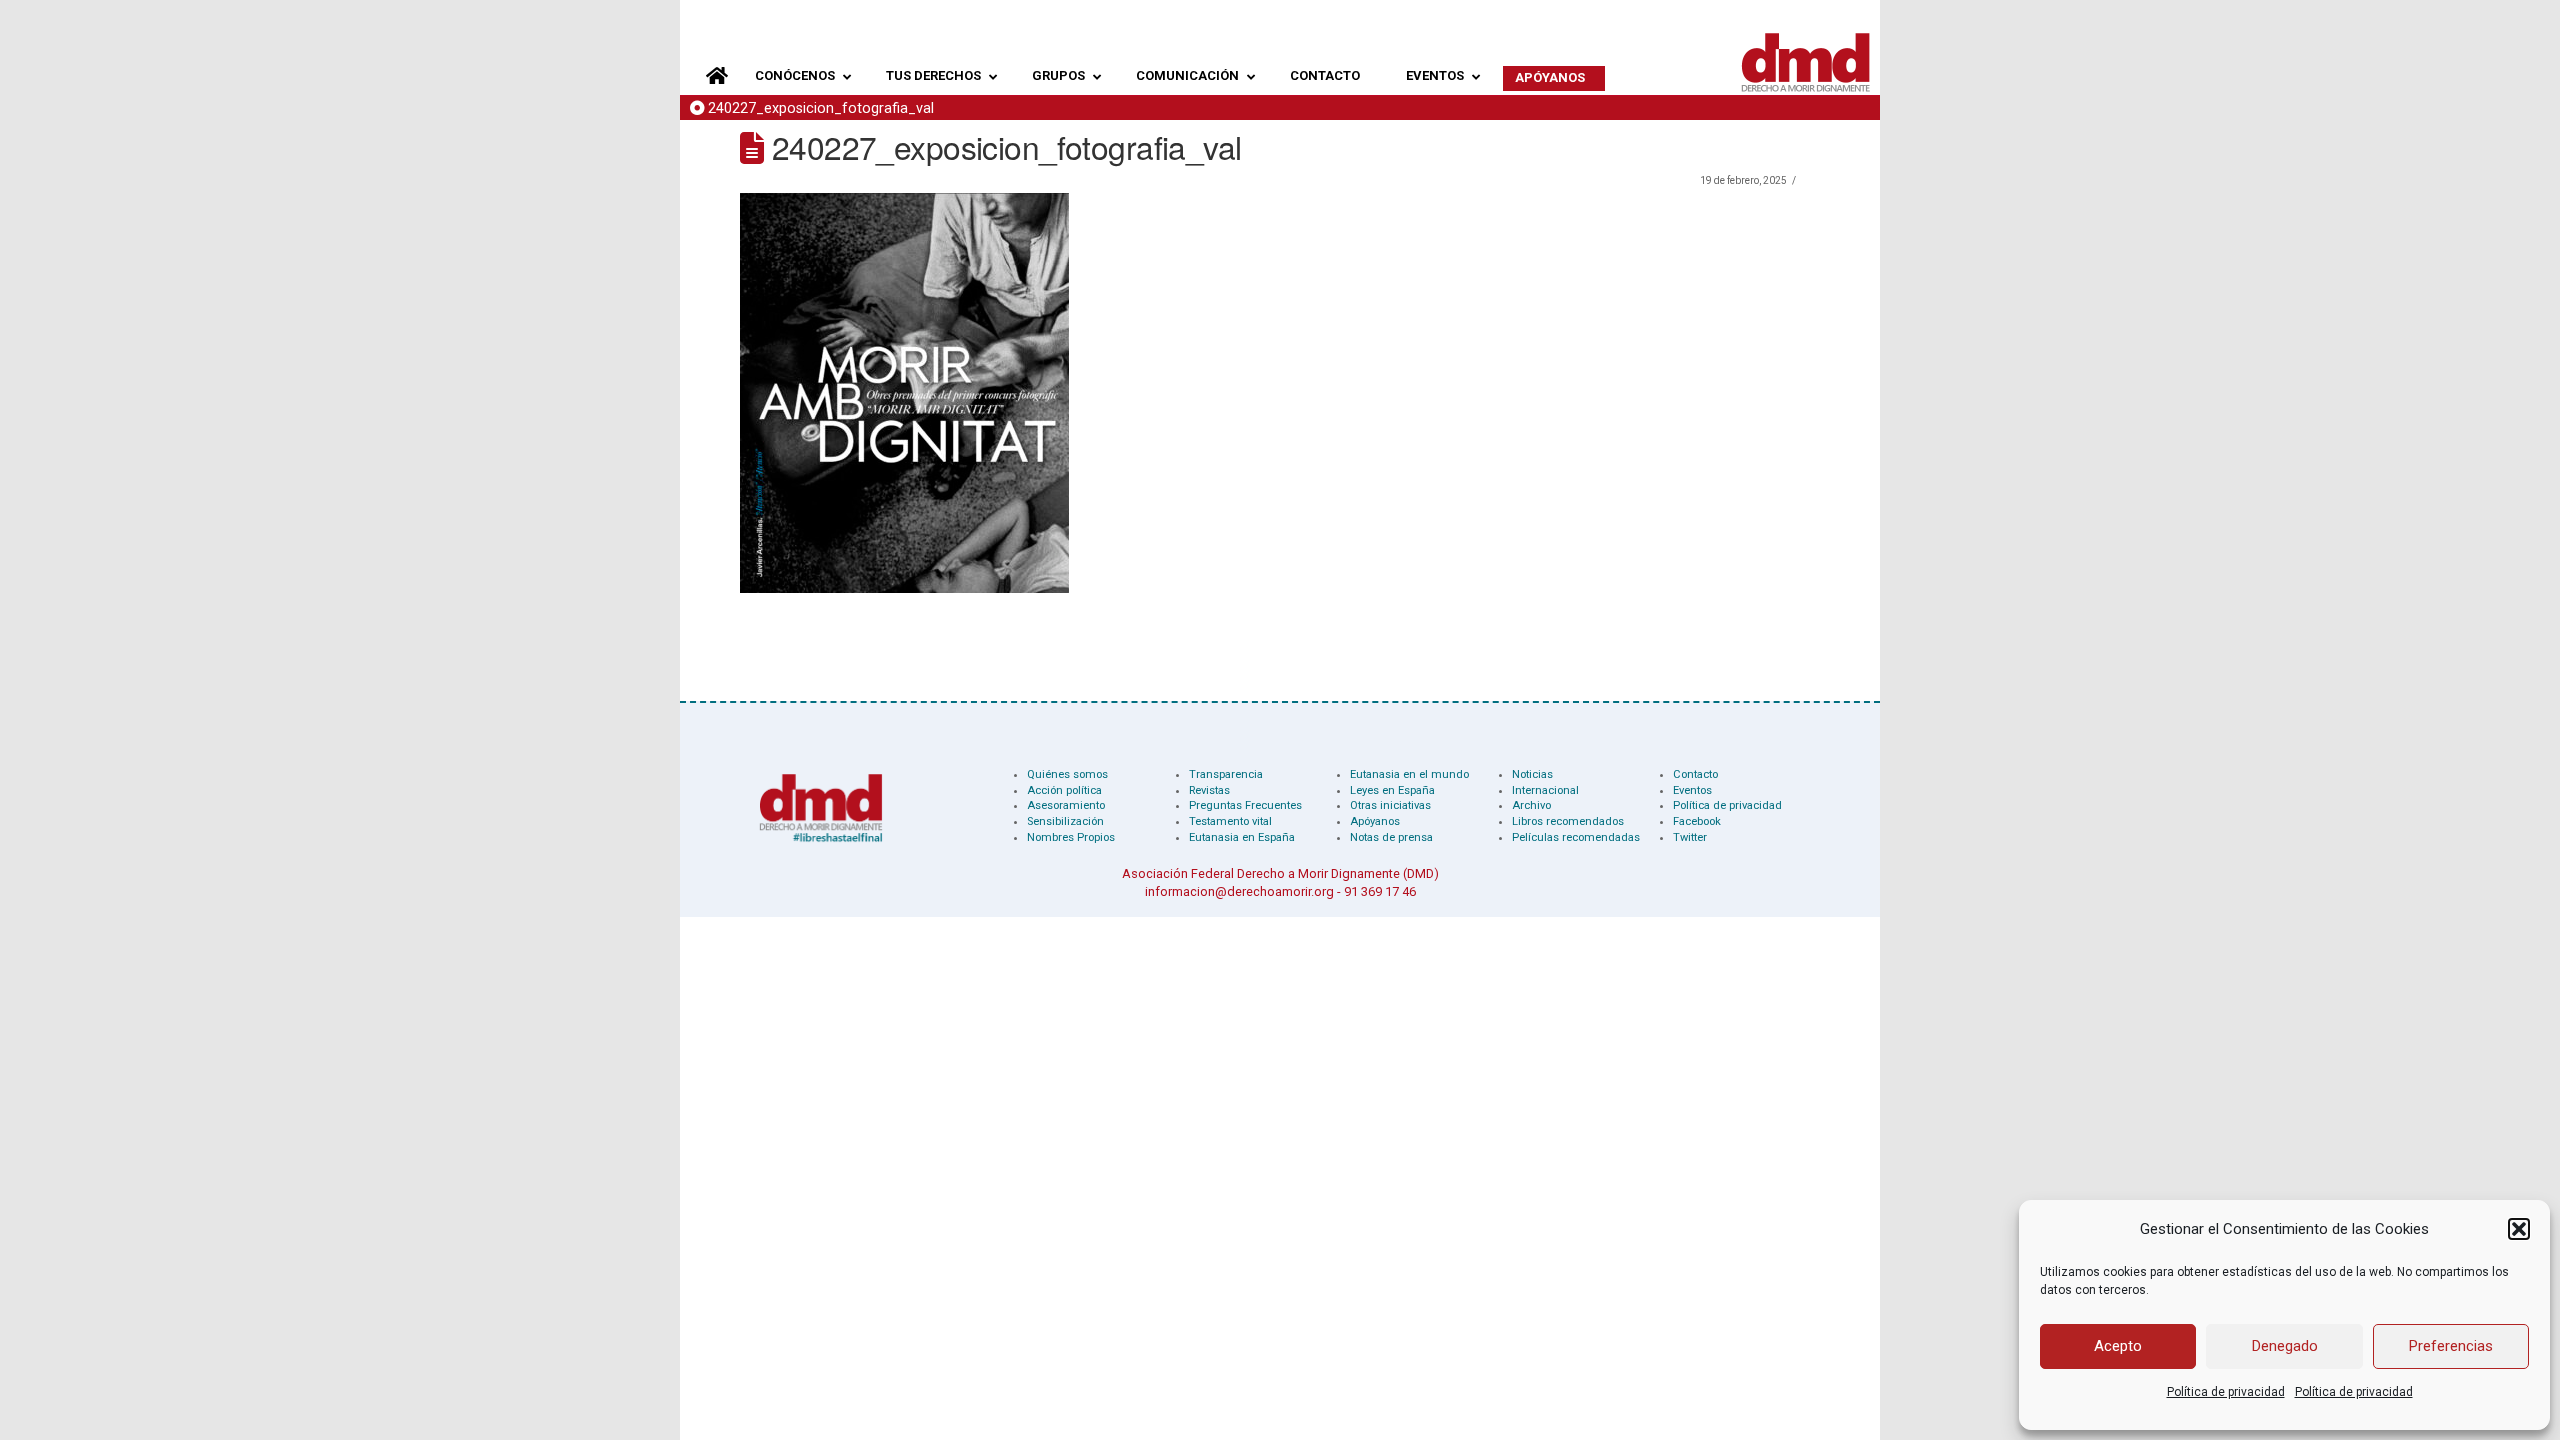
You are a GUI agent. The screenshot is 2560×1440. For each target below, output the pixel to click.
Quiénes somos (1067, 774)
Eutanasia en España (1242, 837)
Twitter (1690, 837)
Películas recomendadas (1576, 837)
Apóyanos (1375, 821)
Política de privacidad (2226, 1392)
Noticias (1532, 774)
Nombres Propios (1071, 837)
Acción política (1064, 790)
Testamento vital (1230, 821)
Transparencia (1226, 774)
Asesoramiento (1066, 805)
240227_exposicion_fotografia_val (821, 108)
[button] (2519, 1229)
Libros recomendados (1568, 821)
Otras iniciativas (1390, 805)
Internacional (1545, 790)
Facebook (1697, 821)
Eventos (1692, 790)
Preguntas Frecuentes (1245, 805)
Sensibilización (1065, 821)
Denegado (2285, 1346)
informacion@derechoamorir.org (1239, 891)
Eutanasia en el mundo (1409, 774)
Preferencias (2451, 1346)
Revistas (1209, 790)
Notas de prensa (1391, 837)
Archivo (1531, 805)
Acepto (2118, 1346)
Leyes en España (1392, 790)
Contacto (1695, 774)
